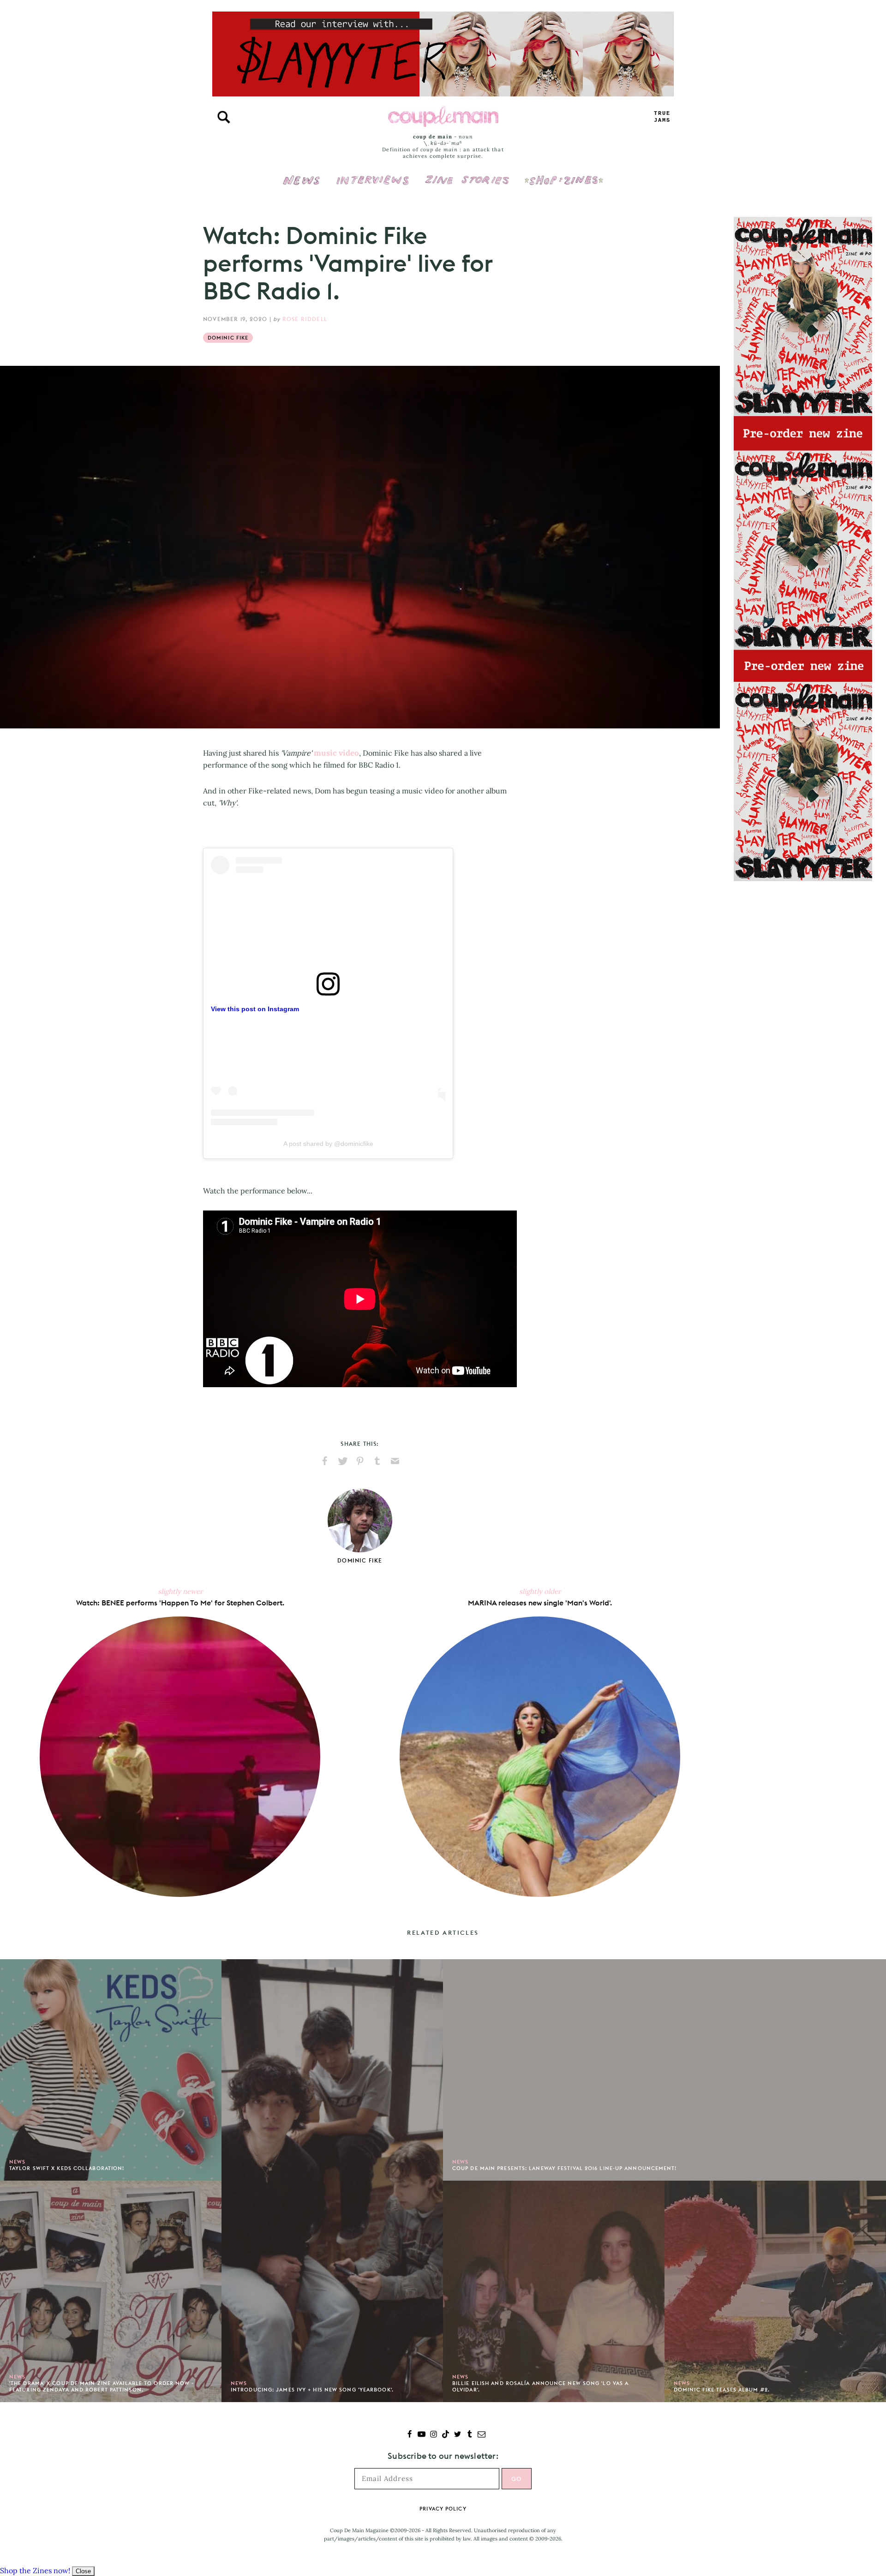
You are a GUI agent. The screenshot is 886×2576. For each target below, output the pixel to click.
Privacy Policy (443, 2509)
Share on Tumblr (377, 1461)
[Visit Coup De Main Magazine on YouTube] (422, 2435)
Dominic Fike (228, 338)
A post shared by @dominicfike (328, 1144)
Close (83, 2571)
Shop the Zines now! (35, 2570)
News (302, 185)
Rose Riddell (305, 319)
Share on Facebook (325, 1461)
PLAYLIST (662, 117)
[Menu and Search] (224, 117)
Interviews (373, 174)
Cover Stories (467, 174)
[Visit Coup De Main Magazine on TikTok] (446, 2435)
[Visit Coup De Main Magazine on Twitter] (458, 2435)
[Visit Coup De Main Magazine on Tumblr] (470, 2435)
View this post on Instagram (255, 1009)
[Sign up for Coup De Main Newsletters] (482, 2435)
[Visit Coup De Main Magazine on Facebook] (410, 2435)
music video (336, 753)
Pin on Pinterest (360, 1461)
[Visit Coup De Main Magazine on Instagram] (434, 2435)
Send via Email (395, 1461)
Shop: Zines (564, 174)
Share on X (342, 1461)
